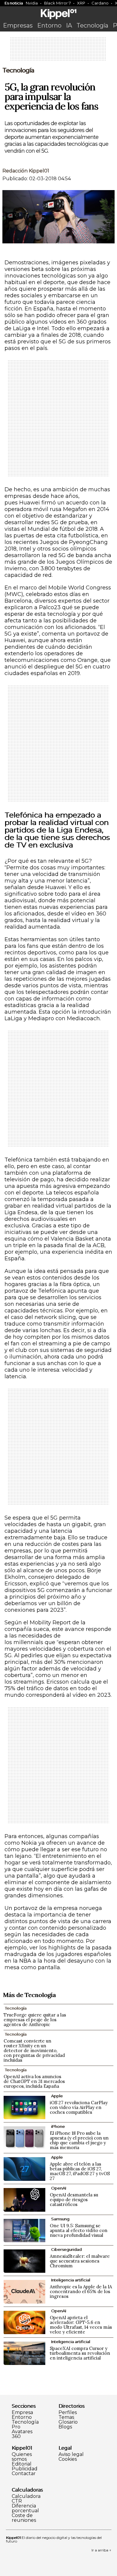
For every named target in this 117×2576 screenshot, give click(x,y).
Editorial (22, 2464)
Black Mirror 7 (57, 3)
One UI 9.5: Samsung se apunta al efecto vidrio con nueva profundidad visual (79, 2230)
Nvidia (32, 3)
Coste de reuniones (24, 2518)
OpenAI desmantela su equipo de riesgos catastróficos (74, 2200)
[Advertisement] (58, 51)
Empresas (18, 25)
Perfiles (68, 2413)
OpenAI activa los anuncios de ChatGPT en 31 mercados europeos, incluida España (34, 2081)
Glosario (68, 2422)
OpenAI (58, 2188)
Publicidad (25, 2469)
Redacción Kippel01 (26, 171)
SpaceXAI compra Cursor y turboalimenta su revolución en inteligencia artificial (80, 2353)
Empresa (22, 2413)
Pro (16, 2427)
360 (16, 2436)
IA (69, 25)
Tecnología (92, 25)
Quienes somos (22, 2457)
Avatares (22, 2432)
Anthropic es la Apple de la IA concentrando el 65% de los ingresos (81, 2291)
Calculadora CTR (26, 2499)
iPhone (58, 2126)
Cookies (68, 2459)
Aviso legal (71, 2454)
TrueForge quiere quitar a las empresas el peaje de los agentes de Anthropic (35, 2020)
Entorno (49, 25)
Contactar (24, 2474)
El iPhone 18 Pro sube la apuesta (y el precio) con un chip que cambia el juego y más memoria (79, 2140)
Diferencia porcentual (25, 2508)
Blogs (65, 2427)
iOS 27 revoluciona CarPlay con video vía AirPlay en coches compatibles (79, 2107)
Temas (66, 2417)
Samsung (60, 2219)
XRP (81, 3)
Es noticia (14, 3)
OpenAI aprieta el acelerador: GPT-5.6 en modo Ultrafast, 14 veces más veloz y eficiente (81, 2325)
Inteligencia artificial (70, 2280)
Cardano (100, 3)
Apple (57, 2096)
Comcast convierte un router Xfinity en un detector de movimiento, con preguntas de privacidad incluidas (34, 2050)
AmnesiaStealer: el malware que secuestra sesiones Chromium (80, 2261)
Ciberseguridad (66, 2249)
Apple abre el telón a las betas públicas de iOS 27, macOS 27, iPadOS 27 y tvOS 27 (80, 2171)
